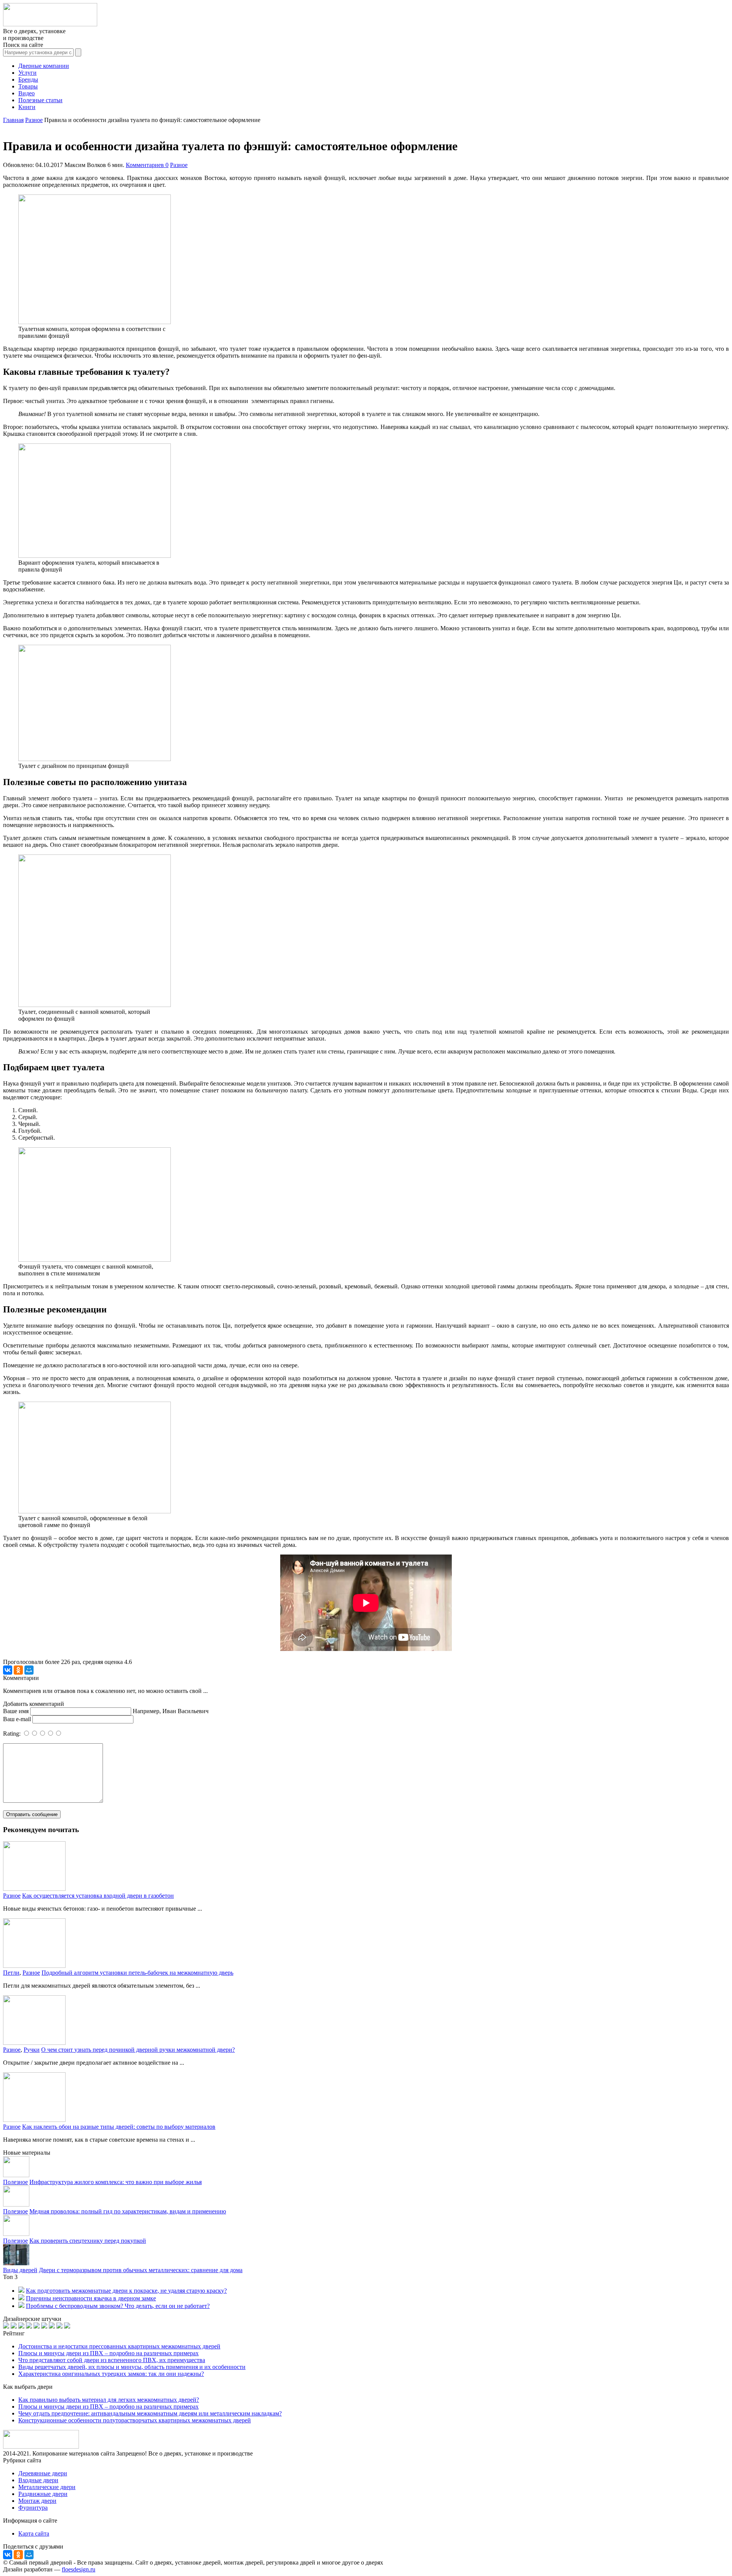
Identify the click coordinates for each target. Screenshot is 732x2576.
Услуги (27, 73)
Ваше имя (16, 1711)
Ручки (32, 2050)
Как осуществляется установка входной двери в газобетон (98, 1896)
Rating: (13, 1734)
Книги (27, 107)
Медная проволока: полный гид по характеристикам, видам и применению (128, 2211)
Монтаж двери (37, 2501)
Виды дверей (20, 2270)
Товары (28, 86)
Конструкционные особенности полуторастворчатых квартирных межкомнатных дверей (135, 2420)
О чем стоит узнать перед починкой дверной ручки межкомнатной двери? (138, 2050)
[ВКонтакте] (8, 1670)
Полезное (15, 2182)
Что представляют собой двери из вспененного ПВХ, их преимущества (112, 2360)
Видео (26, 93)
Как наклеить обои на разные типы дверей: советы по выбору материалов (119, 2127)
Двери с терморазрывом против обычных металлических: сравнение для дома (141, 2270)
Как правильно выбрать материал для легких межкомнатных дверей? (109, 2400)
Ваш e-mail (17, 1719)
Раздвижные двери (43, 2494)
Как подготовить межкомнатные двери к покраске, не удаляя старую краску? (126, 2291)
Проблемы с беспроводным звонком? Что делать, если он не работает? (118, 2306)
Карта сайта (34, 2533)
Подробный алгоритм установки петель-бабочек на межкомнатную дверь (137, 1973)
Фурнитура (33, 2508)
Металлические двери (47, 2487)
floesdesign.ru (79, 2569)
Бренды (28, 79)
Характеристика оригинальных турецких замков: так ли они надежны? (111, 2374)
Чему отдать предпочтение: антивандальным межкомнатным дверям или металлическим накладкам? (150, 2413)
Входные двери (38, 2480)
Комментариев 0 (147, 165)
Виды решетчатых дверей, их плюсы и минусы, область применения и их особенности (132, 2367)
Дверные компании (44, 66)
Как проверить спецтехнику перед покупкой (88, 2241)
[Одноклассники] (18, 1670)
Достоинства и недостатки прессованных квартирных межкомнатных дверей (119, 2346)
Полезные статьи (40, 100)
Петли (11, 1973)
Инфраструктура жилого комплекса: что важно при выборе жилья (116, 2182)
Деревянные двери (43, 2473)
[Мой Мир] (29, 1670)
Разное (179, 165)
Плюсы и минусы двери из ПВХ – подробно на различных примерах (108, 2353)
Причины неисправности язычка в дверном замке (91, 2298)
